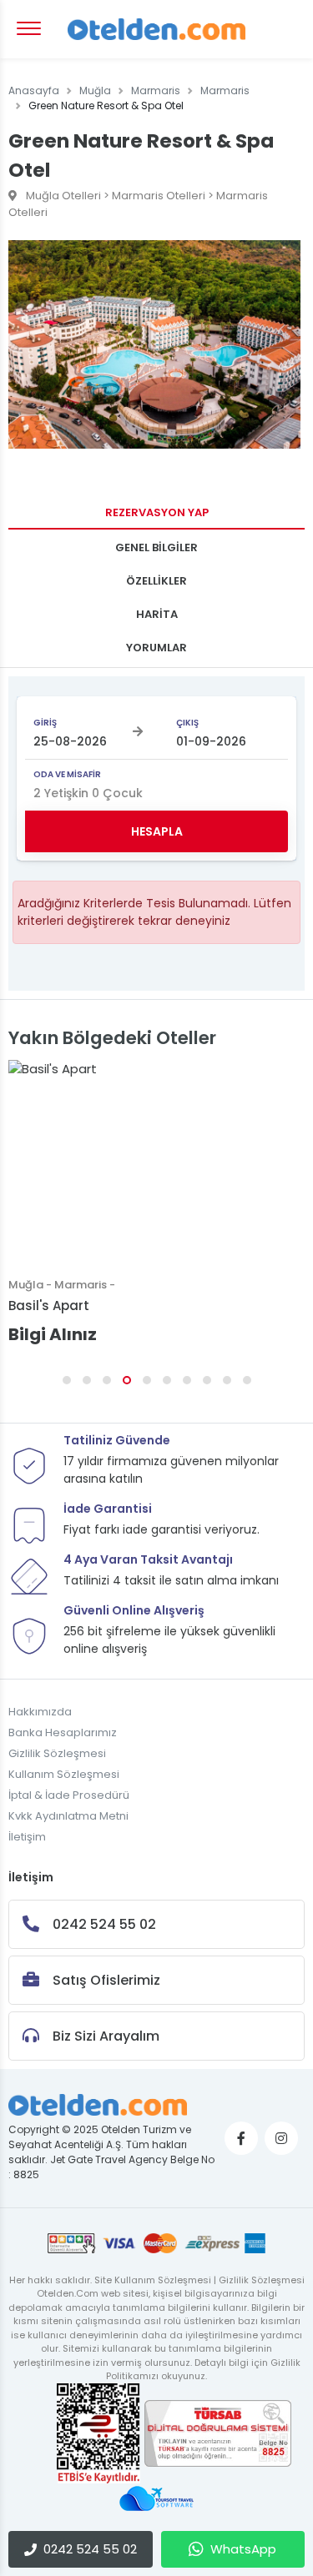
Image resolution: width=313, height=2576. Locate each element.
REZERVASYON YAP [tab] (157, 512)
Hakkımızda (40, 1712)
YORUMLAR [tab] (156, 648)
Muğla (95, 90)
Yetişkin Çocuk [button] (88, 793)
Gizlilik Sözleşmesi (57, 1753)
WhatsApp (243, 2549)
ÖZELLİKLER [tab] (156, 581)
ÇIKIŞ (187, 723)
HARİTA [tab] (157, 614)
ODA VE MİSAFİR (67, 774)
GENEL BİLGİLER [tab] (156, 547)
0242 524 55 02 (90, 2549)
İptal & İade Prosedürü (69, 1795)
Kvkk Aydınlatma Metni (68, 1816)
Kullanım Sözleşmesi (64, 1774)
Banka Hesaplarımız (63, 1732)
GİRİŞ (45, 723)
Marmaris (156, 90)
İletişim (27, 1837)
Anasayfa (34, 90)
